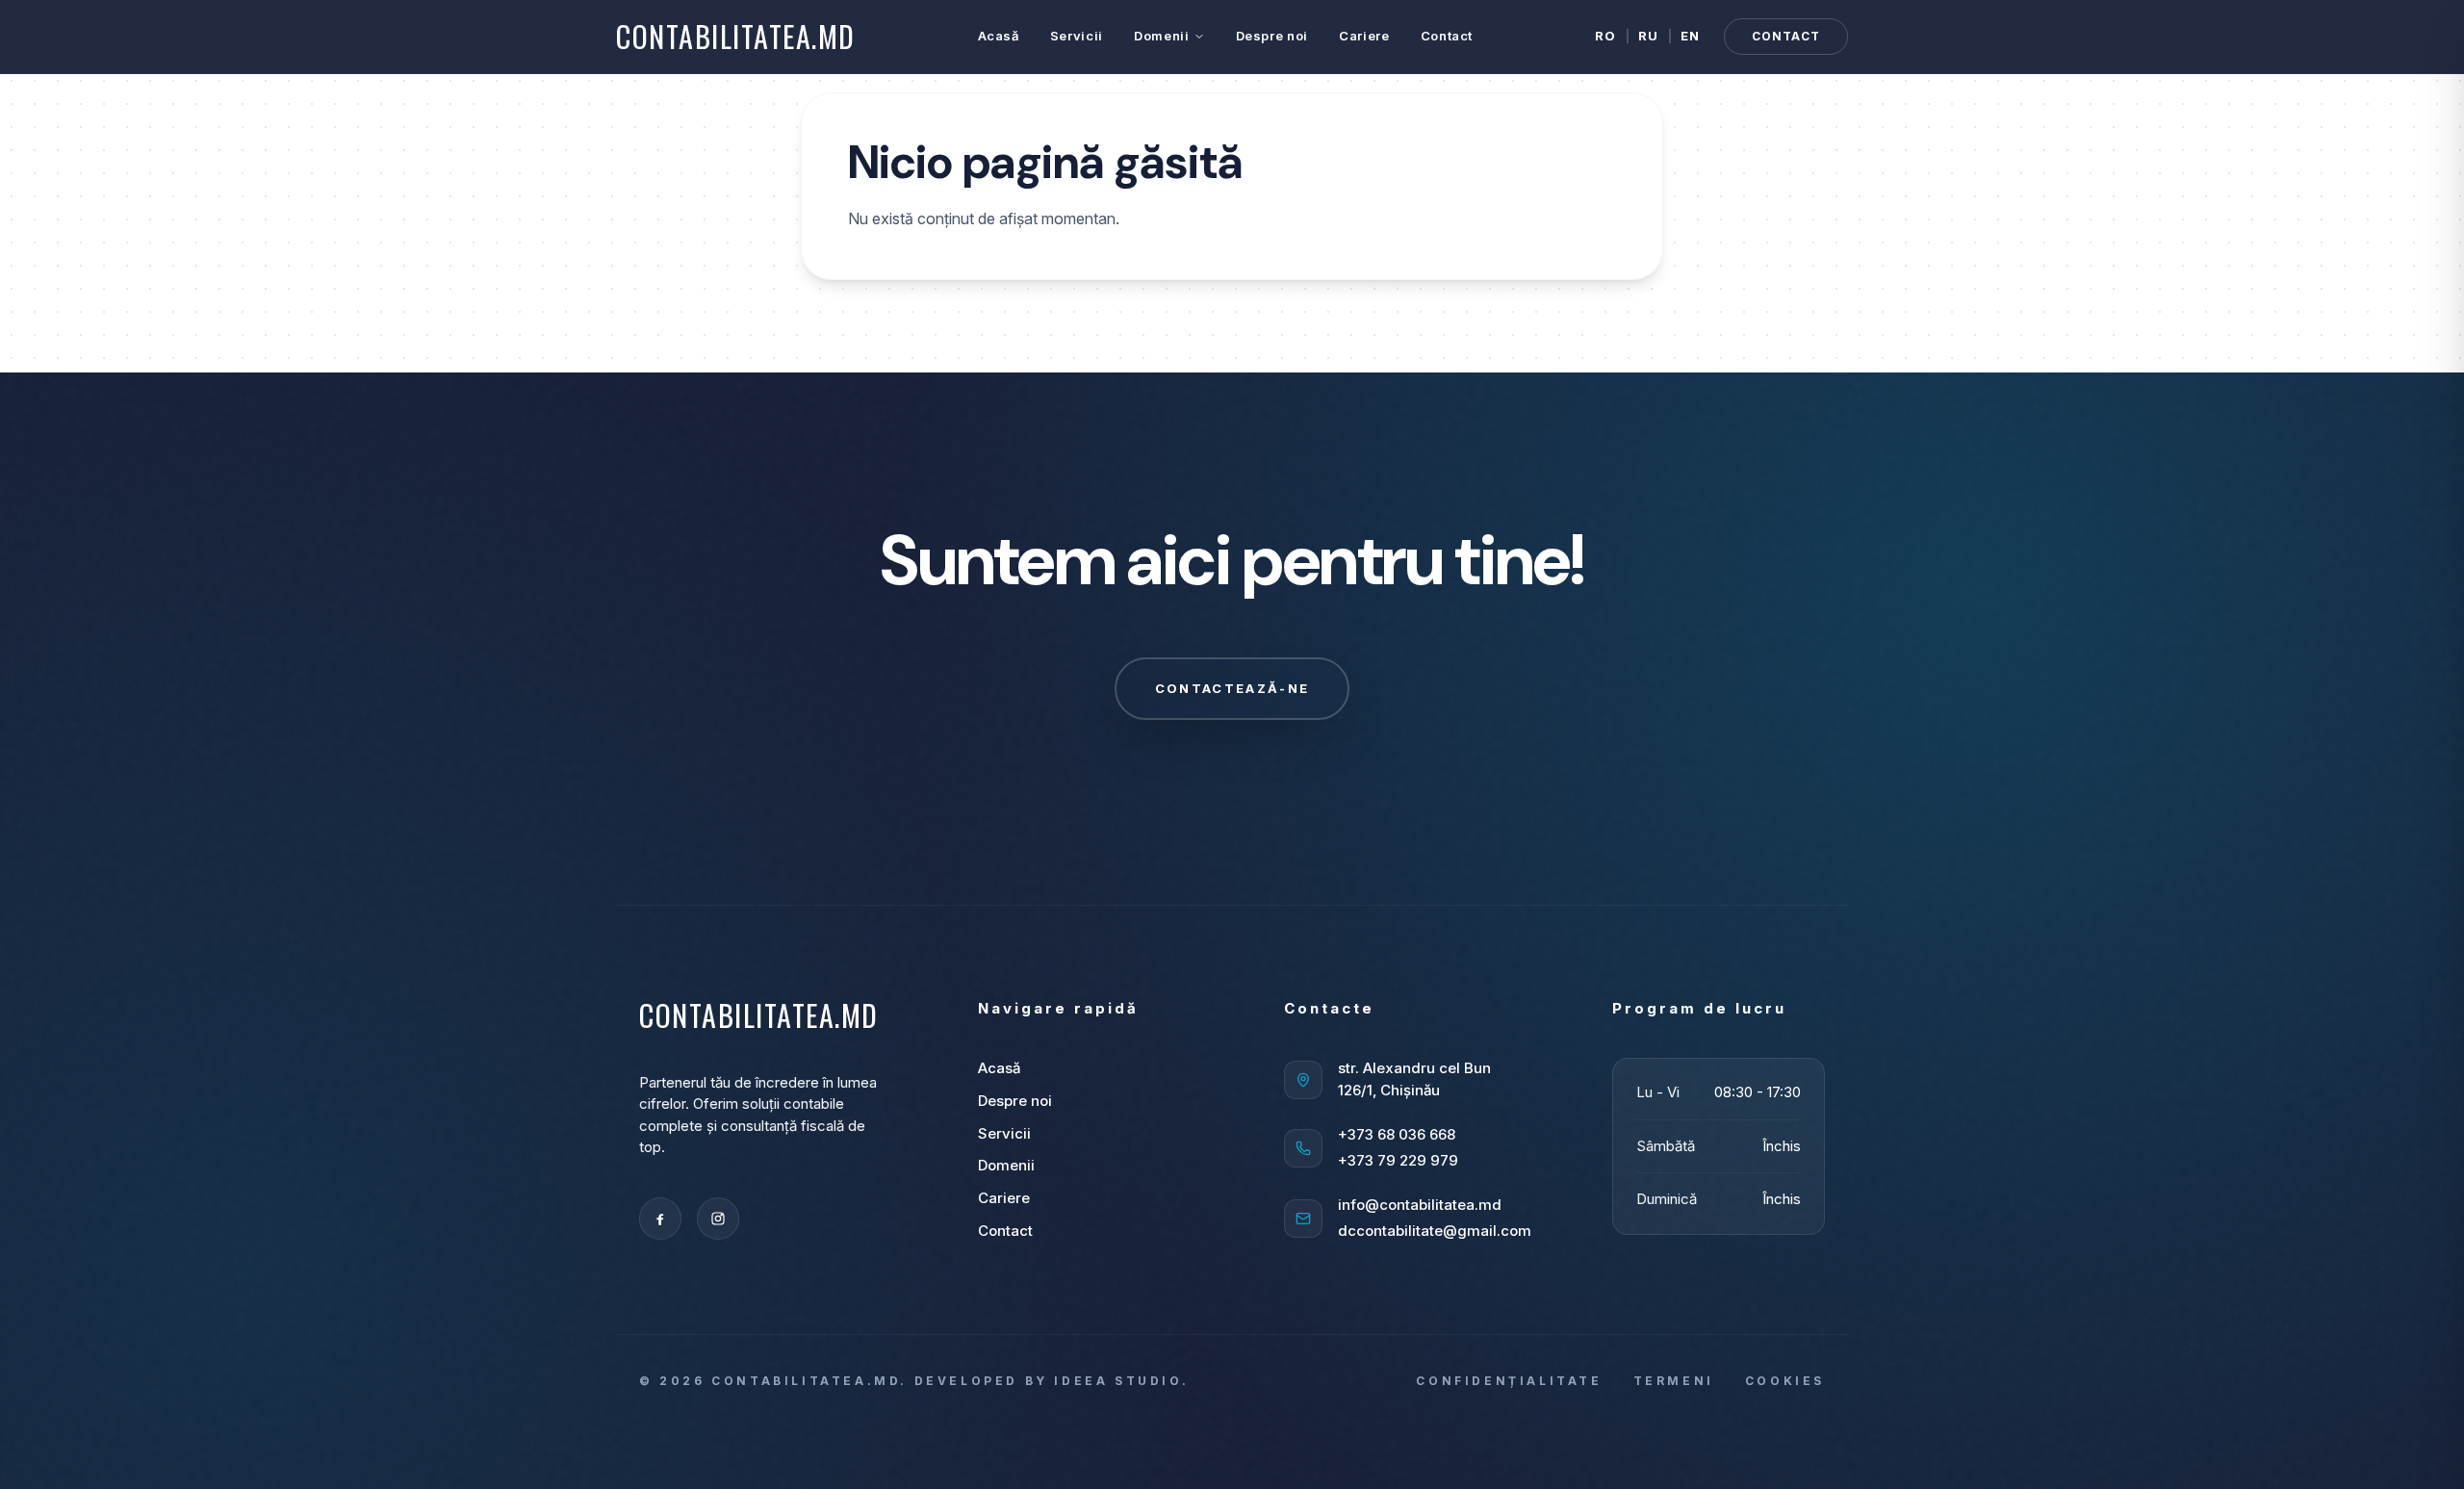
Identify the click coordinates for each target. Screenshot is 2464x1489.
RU (1649, 36)
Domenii (1162, 36)
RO (1606, 36)
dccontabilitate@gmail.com (1435, 1231)
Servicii (1077, 36)
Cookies (1785, 1381)
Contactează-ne (1232, 688)
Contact (1447, 36)
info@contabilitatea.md (1420, 1205)
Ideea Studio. (1121, 1381)
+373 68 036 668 (1397, 1134)
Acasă (999, 36)
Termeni (1674, 1381)
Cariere (1364, 36)
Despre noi (1272, 36)
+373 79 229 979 (1398, 1160)
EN (1691, 36)
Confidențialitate (1509, 1381)
